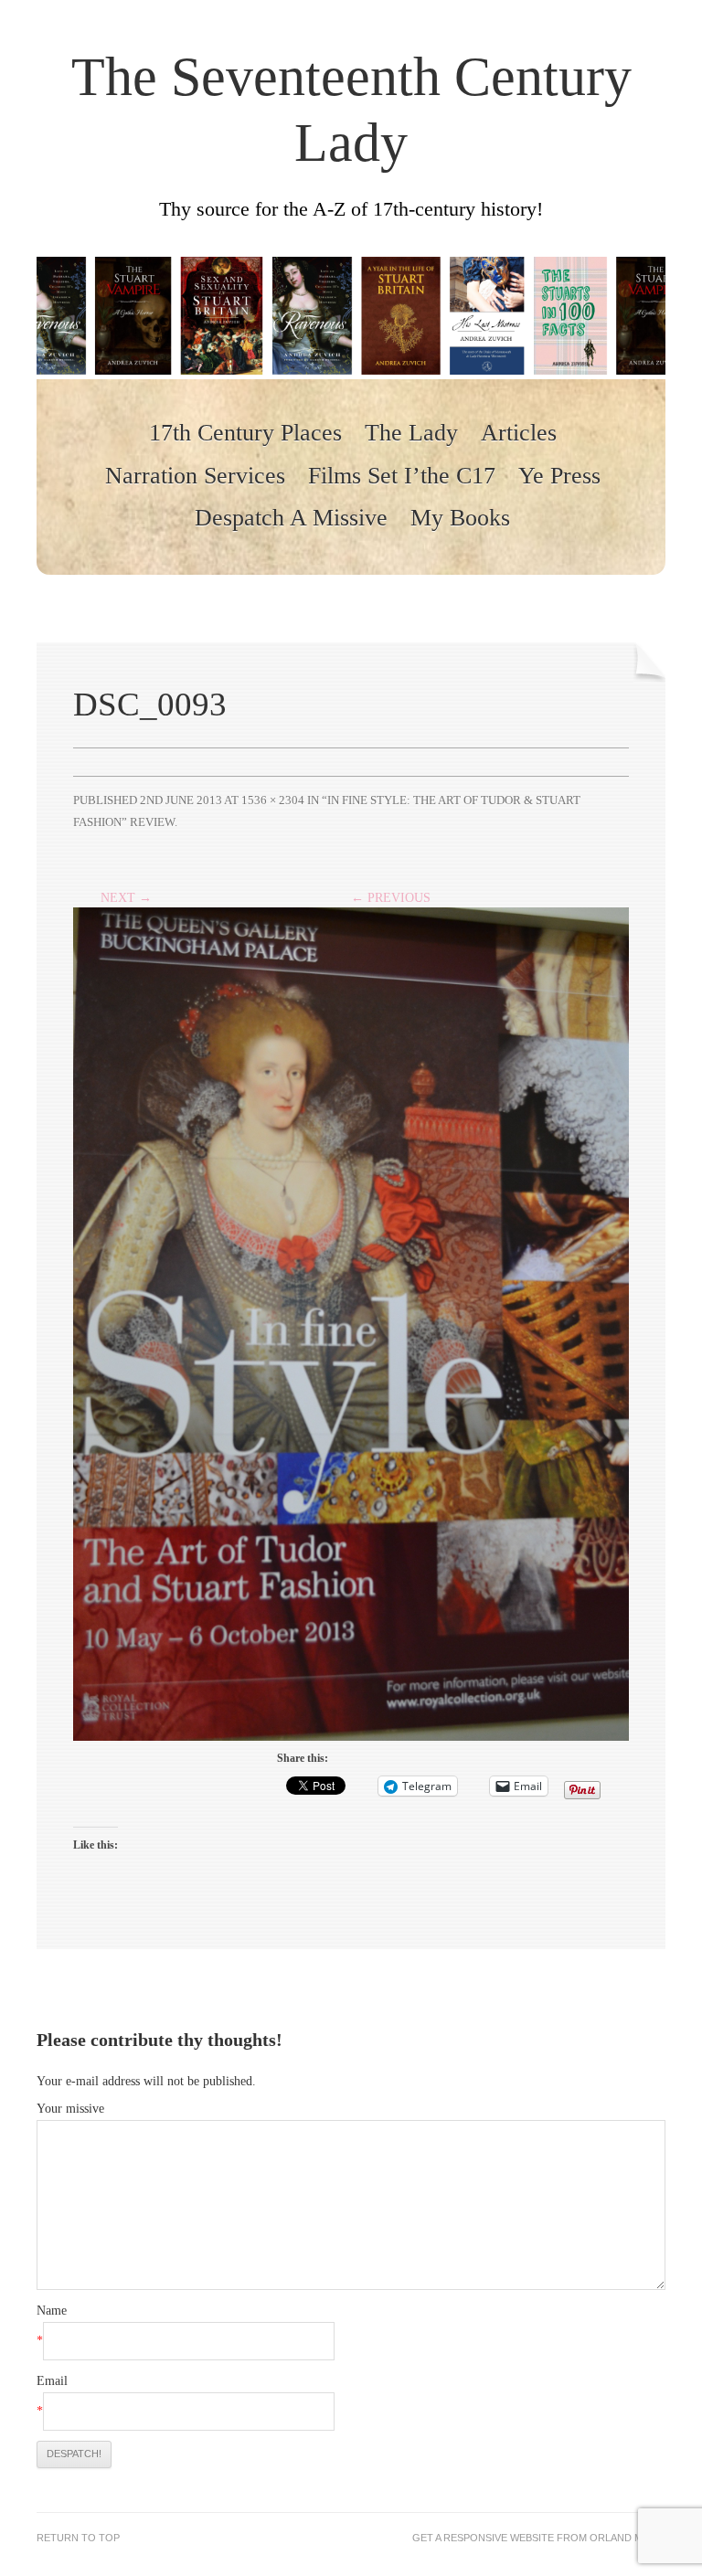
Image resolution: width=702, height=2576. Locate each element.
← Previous (391, 898)
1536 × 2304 (273, 800)
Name (52, 2311)
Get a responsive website (483, 2538)
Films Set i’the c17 (402, 476)
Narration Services (195, 476)
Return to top (78, 2538)
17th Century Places (245, 433)
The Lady (411, 433)
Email (52, 2381)
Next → (126, 898)
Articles (519, 433)
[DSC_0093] (351, 1315)
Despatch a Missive (291, 518)
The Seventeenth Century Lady (351, 110)
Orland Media (628, 2538)
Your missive (70, 2109)
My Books (460, 518)
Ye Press (559, 476)
